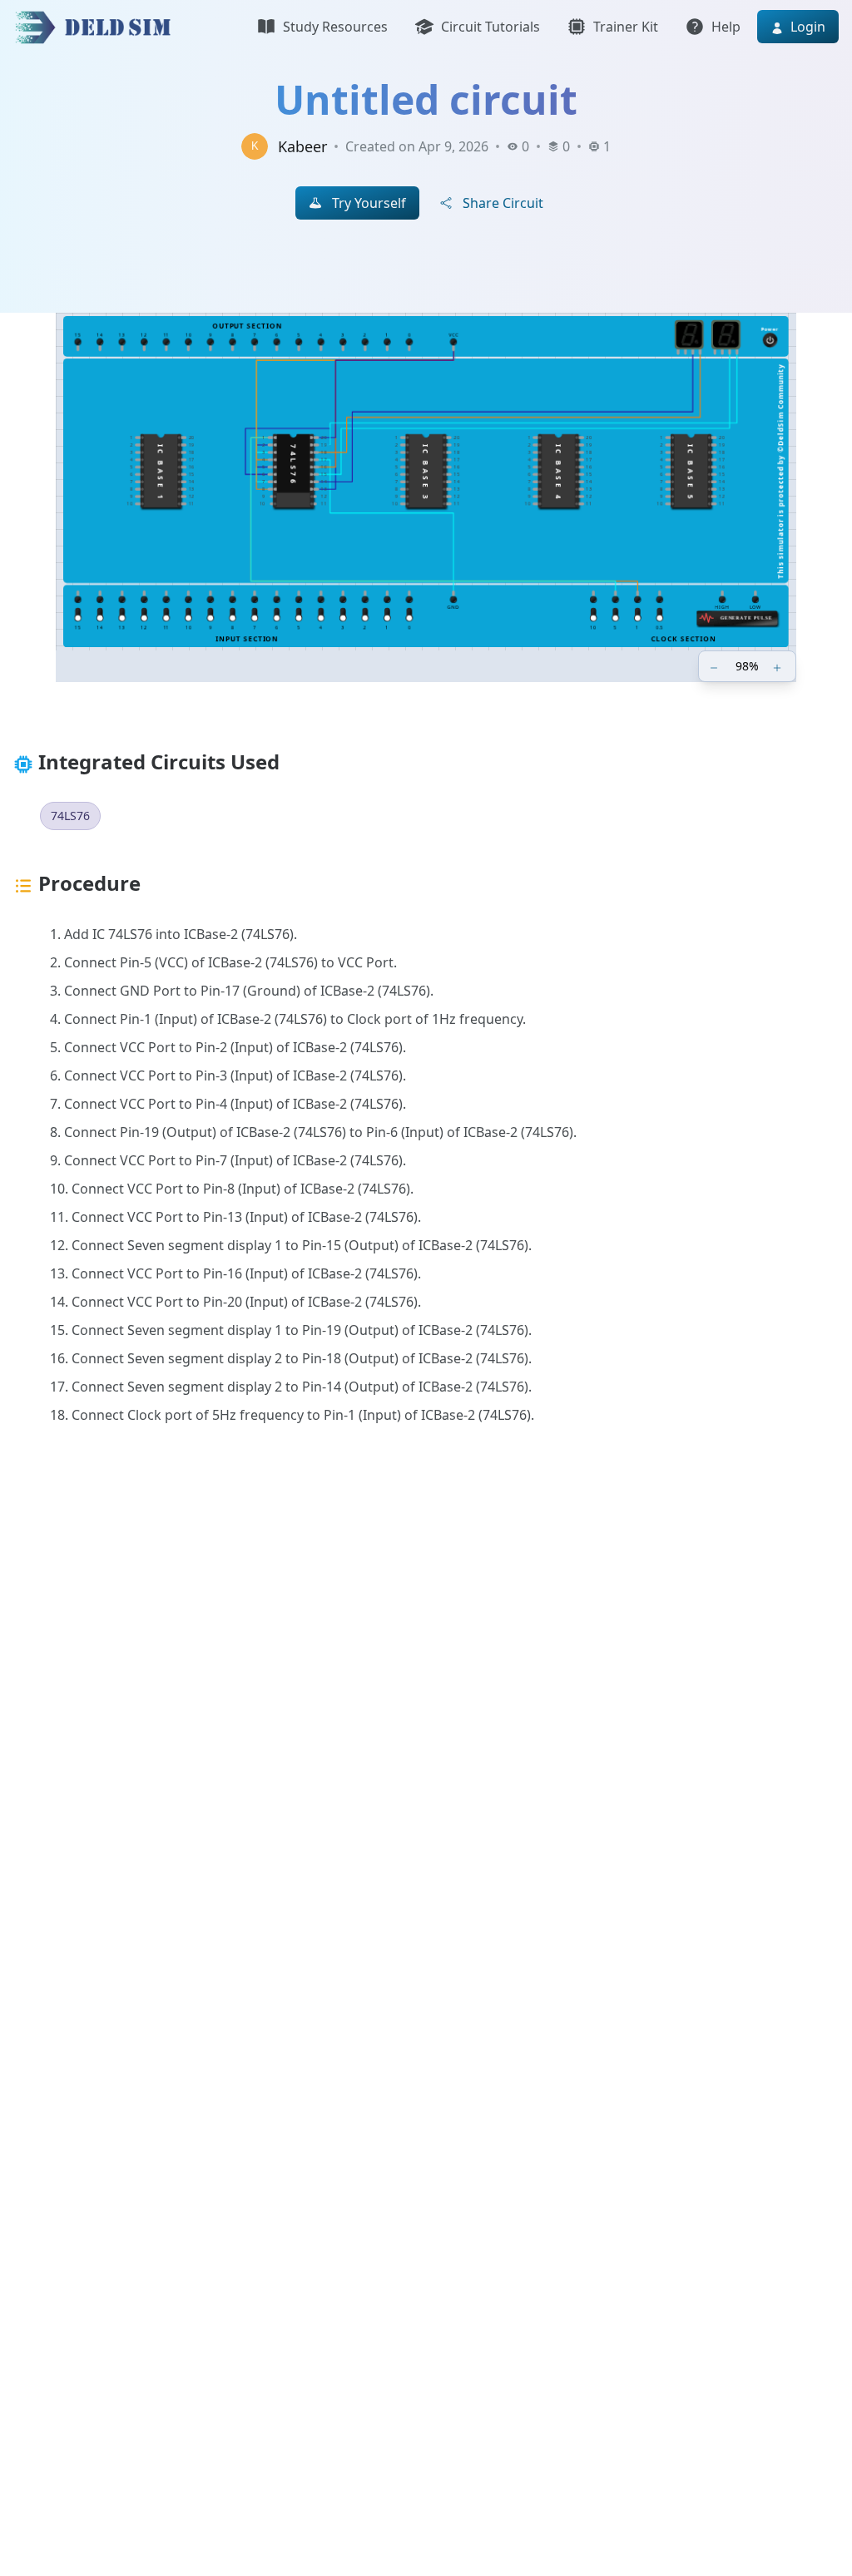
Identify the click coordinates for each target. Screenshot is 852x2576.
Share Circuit (503, 203)
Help (726, 27)
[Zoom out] (716, 666)
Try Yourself (369, 203)
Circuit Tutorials (490, 27)
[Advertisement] (426, 1679)
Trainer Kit (626, 27)
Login (806, 27)
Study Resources (335, 27)
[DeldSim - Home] (97, 27)
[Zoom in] (779, 666)
